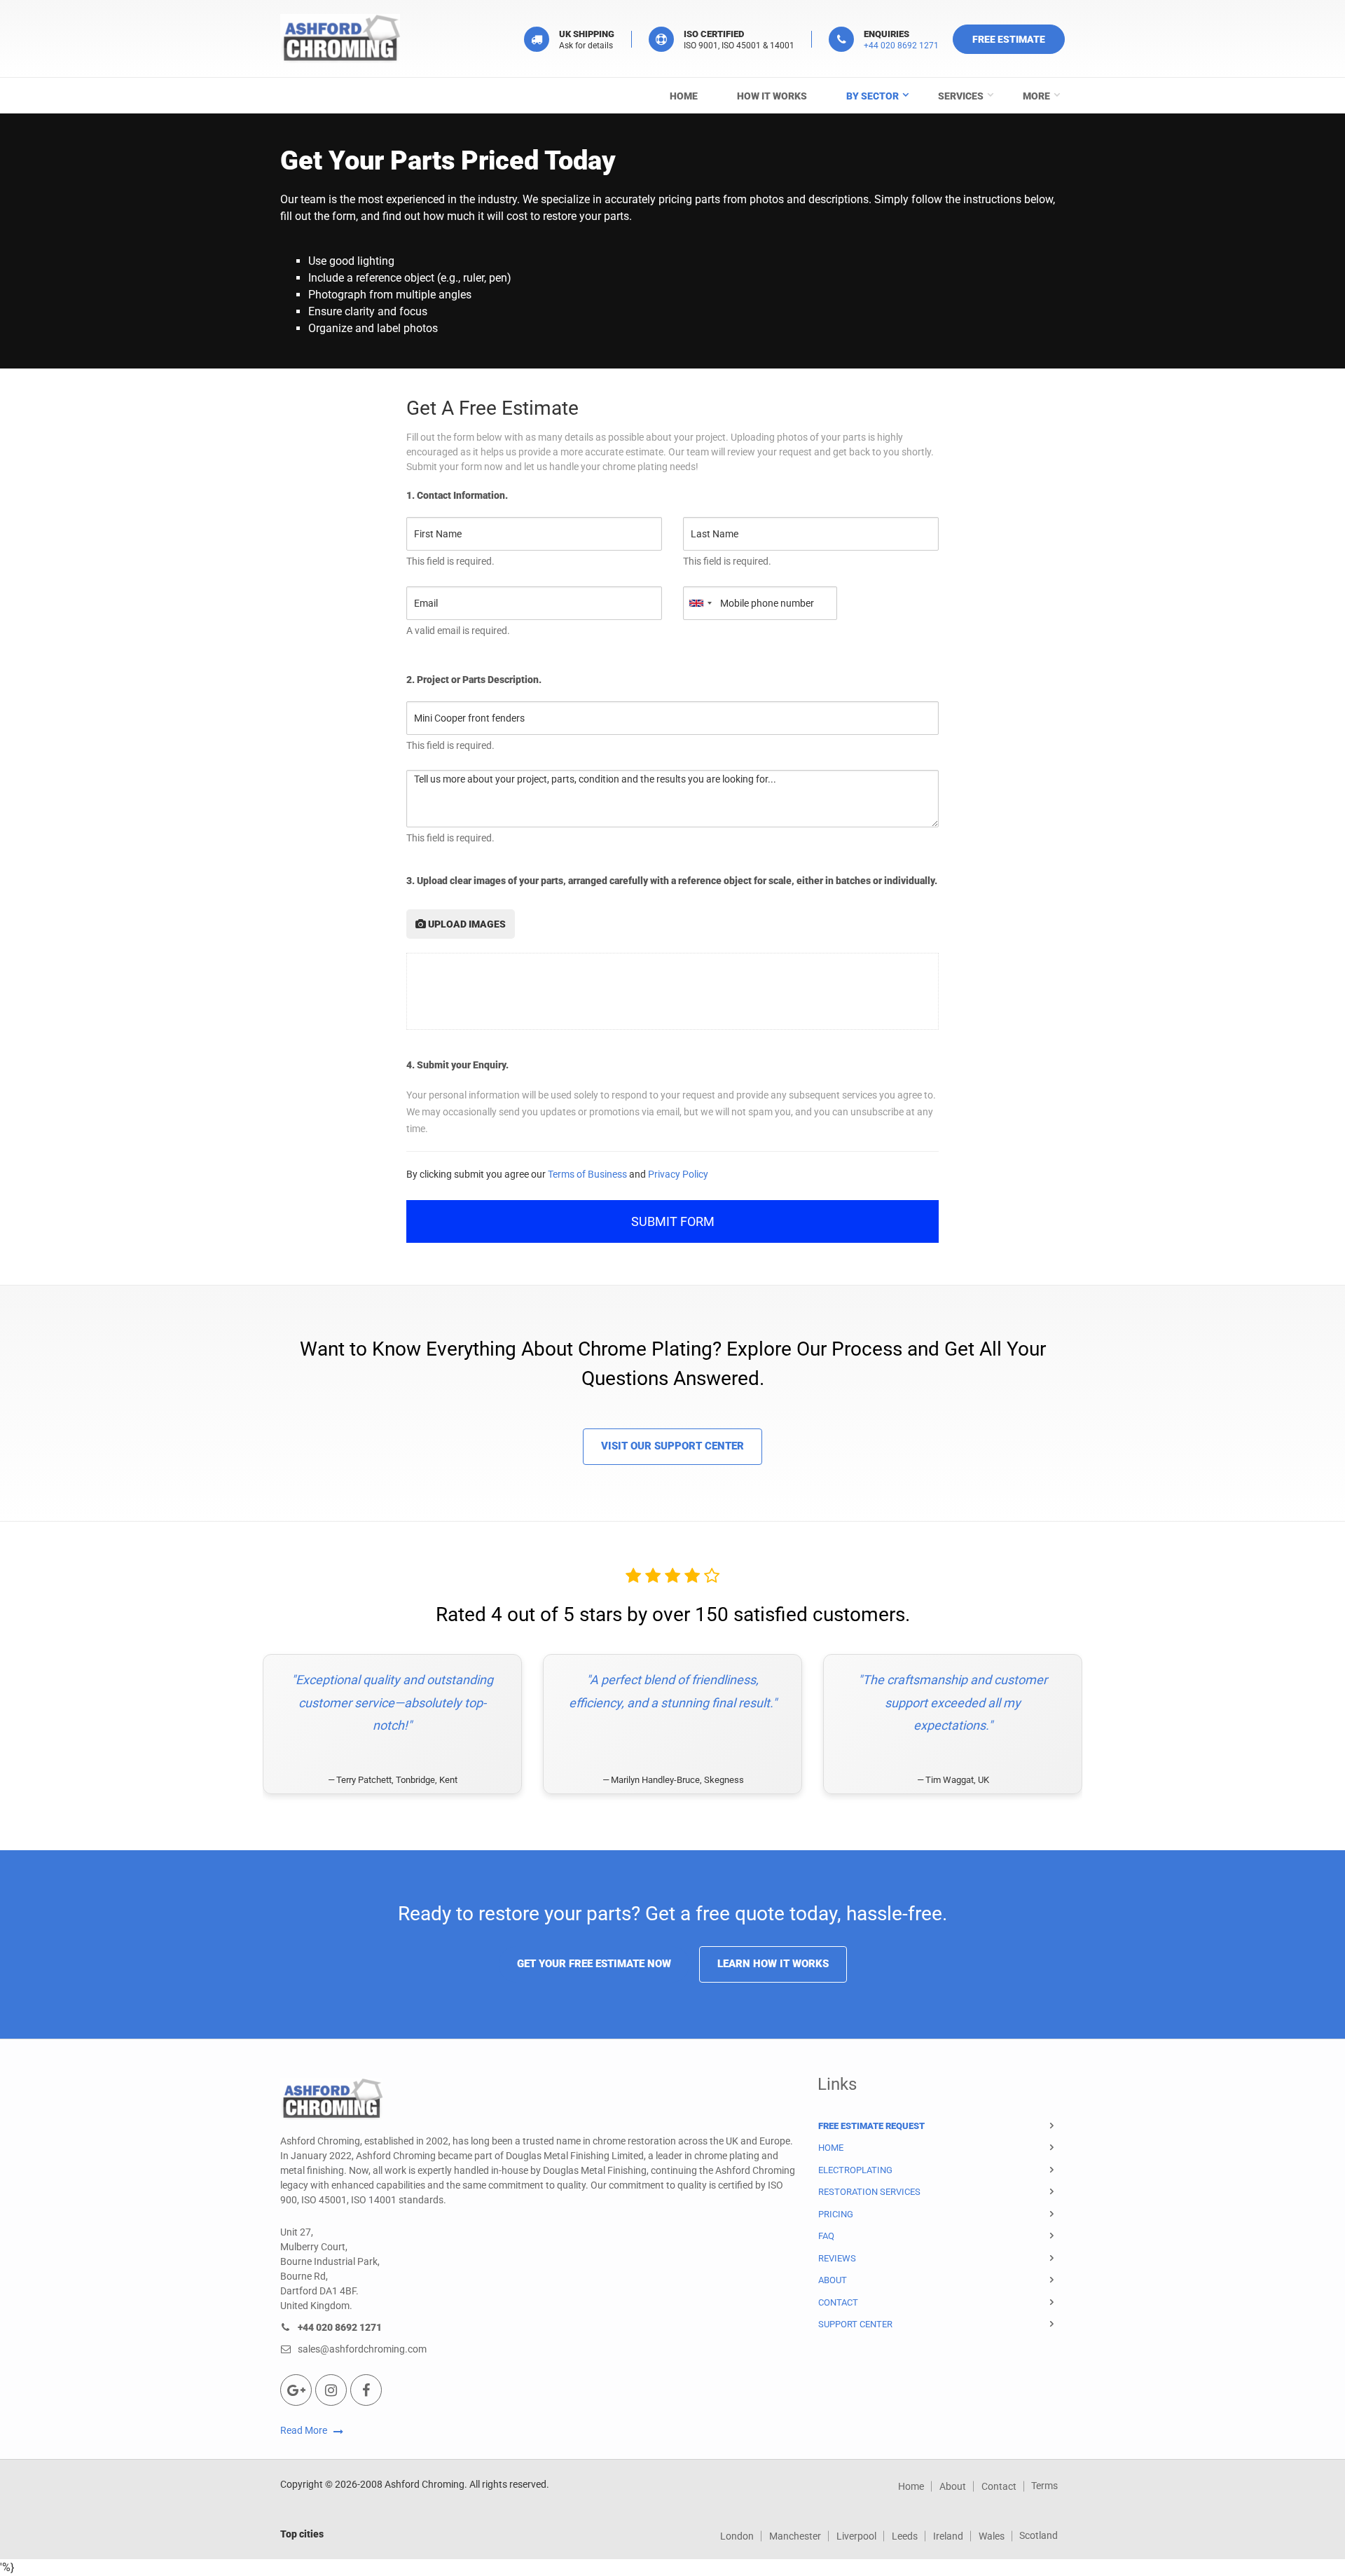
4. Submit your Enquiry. (457, 1065)
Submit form (673, 1221)
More (1036, 96)
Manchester (795, 2536)
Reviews (837, 2258)
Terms (1044, 2486)
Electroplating (855, 2170)
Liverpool (856, 2536)
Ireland (948, 2536)
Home (684, 96)
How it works (772, 96)
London (737, 2536)
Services (961, 96)
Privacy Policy (678, 1174)
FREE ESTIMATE (1009, 39)
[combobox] (700, 603)
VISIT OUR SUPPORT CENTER (672, 1446)
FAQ (826, 2236)
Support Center (855, 2324)
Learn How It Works (773, 1964)
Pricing (836, 2214)
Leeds (905, 2536)
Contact (838, 2302)
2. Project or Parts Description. (474, 680)
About (833, 2280)
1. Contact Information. (457, 495)
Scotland (1039, 2535)
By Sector (872, 96)
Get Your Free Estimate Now (594, 1964)
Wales (992, 2536)
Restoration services (869, 2192)
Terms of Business (587, 1174)
